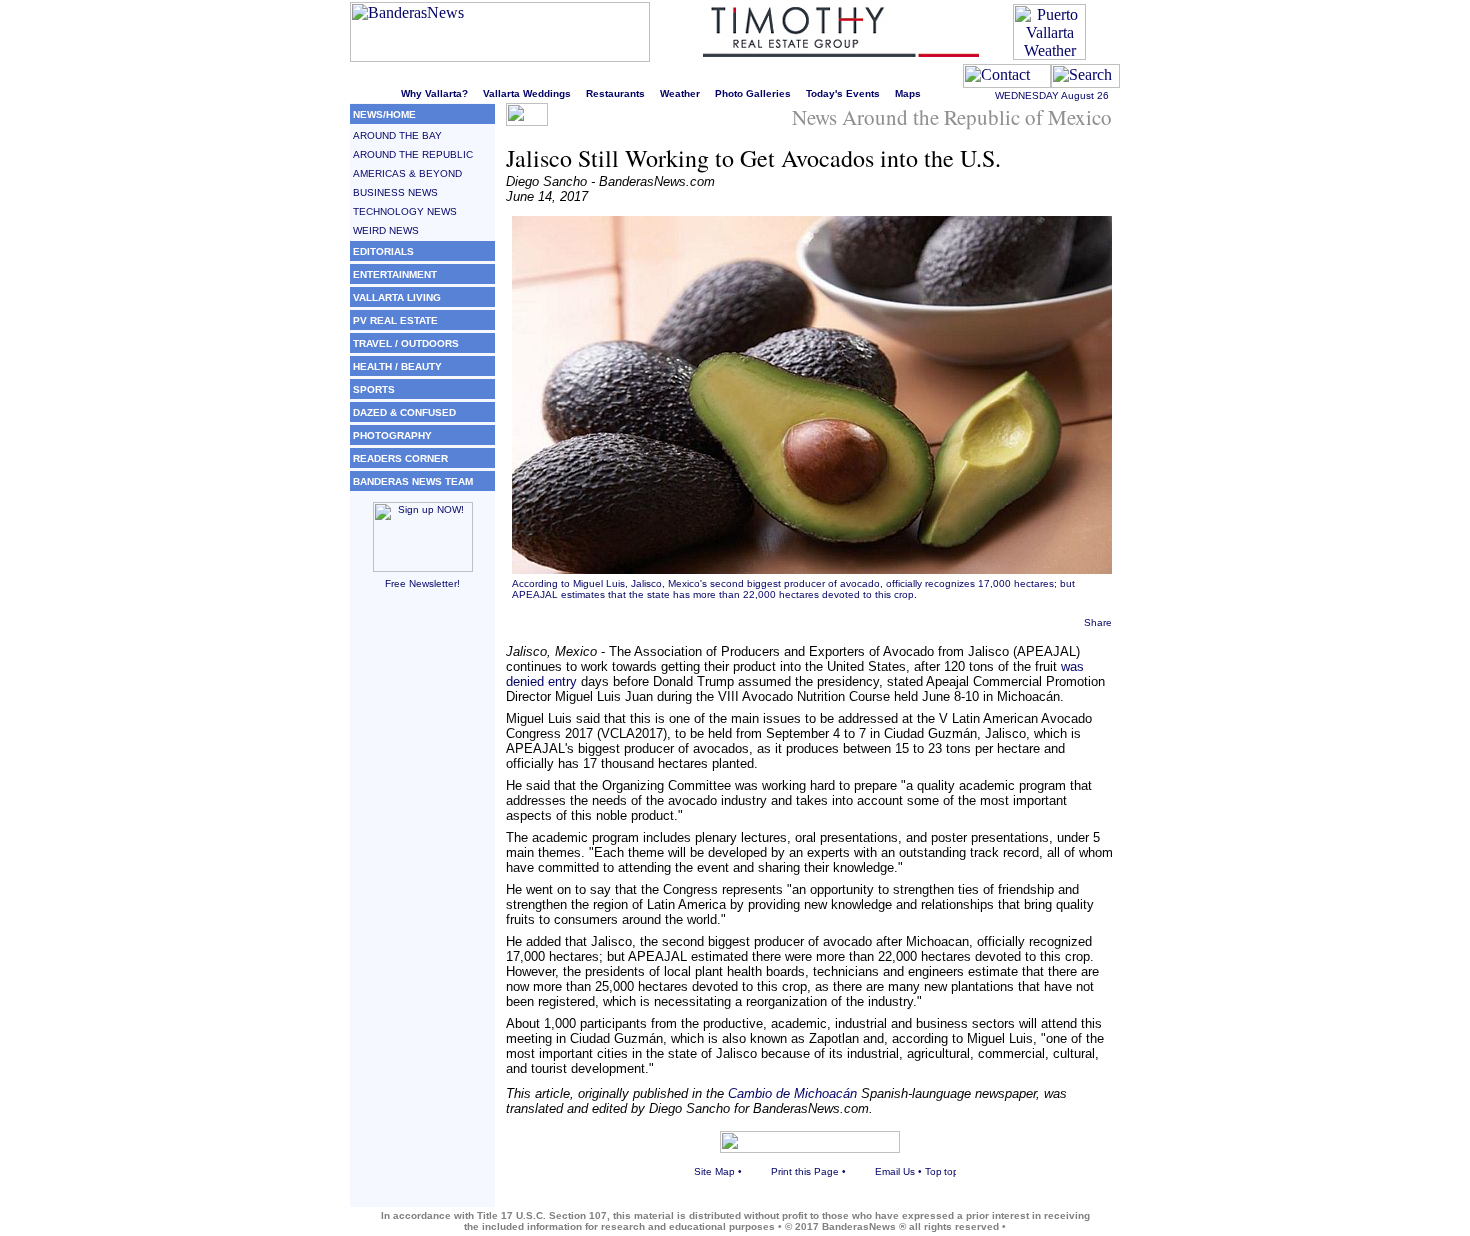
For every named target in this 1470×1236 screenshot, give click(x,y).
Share (1098, 622)
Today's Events (843, 93)
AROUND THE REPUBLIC (413, 154)
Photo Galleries (753, 93)
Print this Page (805, 1171)
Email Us (895, 1171)
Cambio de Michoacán (792, 1093)
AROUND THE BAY (397, 135)
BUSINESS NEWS (395, 192)
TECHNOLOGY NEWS (405, 211)
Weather (680, 93)
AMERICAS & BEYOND (407, 173)
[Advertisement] (422, 907)
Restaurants (615, 93)
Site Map (714, 1171)
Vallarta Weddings (527, 93)
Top (933, 1171)
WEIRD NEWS (386, 230)
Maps (908, 93)
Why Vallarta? (434, 93)
